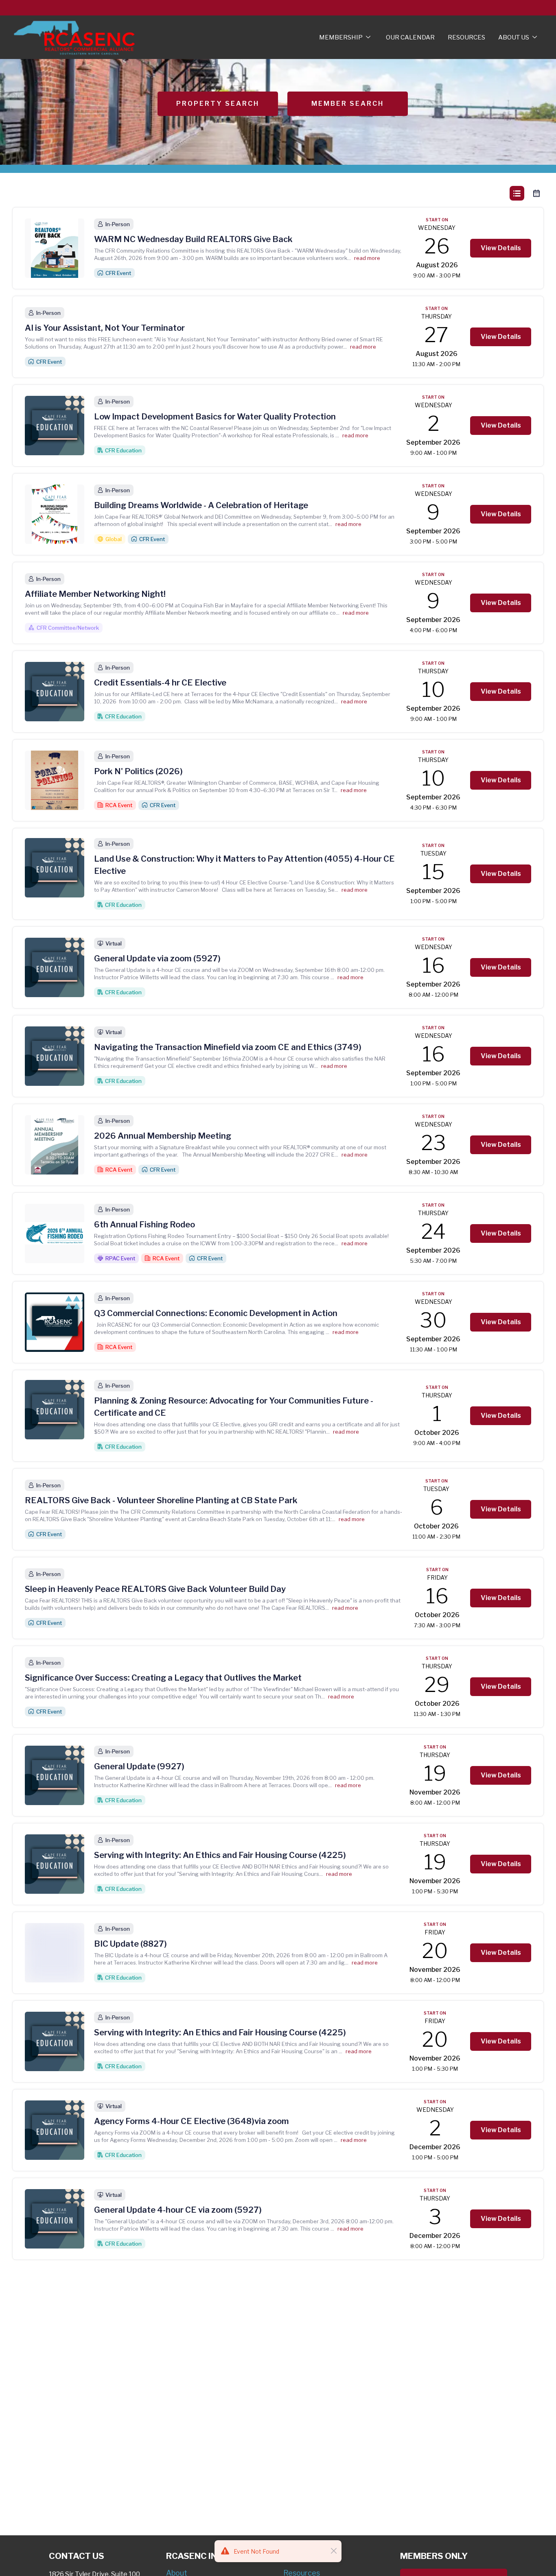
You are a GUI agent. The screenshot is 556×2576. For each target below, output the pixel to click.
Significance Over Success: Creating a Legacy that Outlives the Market (163, 1678)
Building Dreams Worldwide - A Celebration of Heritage (201, 505)
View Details (501, 248)
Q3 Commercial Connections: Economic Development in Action (216, 1313)
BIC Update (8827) (130, 1944)
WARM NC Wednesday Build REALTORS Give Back (193, 239)
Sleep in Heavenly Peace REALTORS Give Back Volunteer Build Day (155, 1589)
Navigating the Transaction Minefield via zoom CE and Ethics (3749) (228, 1047)
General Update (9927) (139, 1766)
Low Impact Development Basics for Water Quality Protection (215, 417)
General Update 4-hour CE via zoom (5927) (178, 2210)
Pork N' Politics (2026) (138, 771)
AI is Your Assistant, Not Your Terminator (105, 328)
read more (367, 258)
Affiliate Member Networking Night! (95, 594)
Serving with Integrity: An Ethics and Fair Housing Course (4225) (220, 1855)
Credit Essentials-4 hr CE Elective (160, 683)
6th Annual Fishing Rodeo (144, 1225)
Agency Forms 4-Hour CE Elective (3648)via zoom (192, 2121)
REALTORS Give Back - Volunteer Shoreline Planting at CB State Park (161, 1500)
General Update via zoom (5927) (157, 958)
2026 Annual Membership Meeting (163, 1136)
